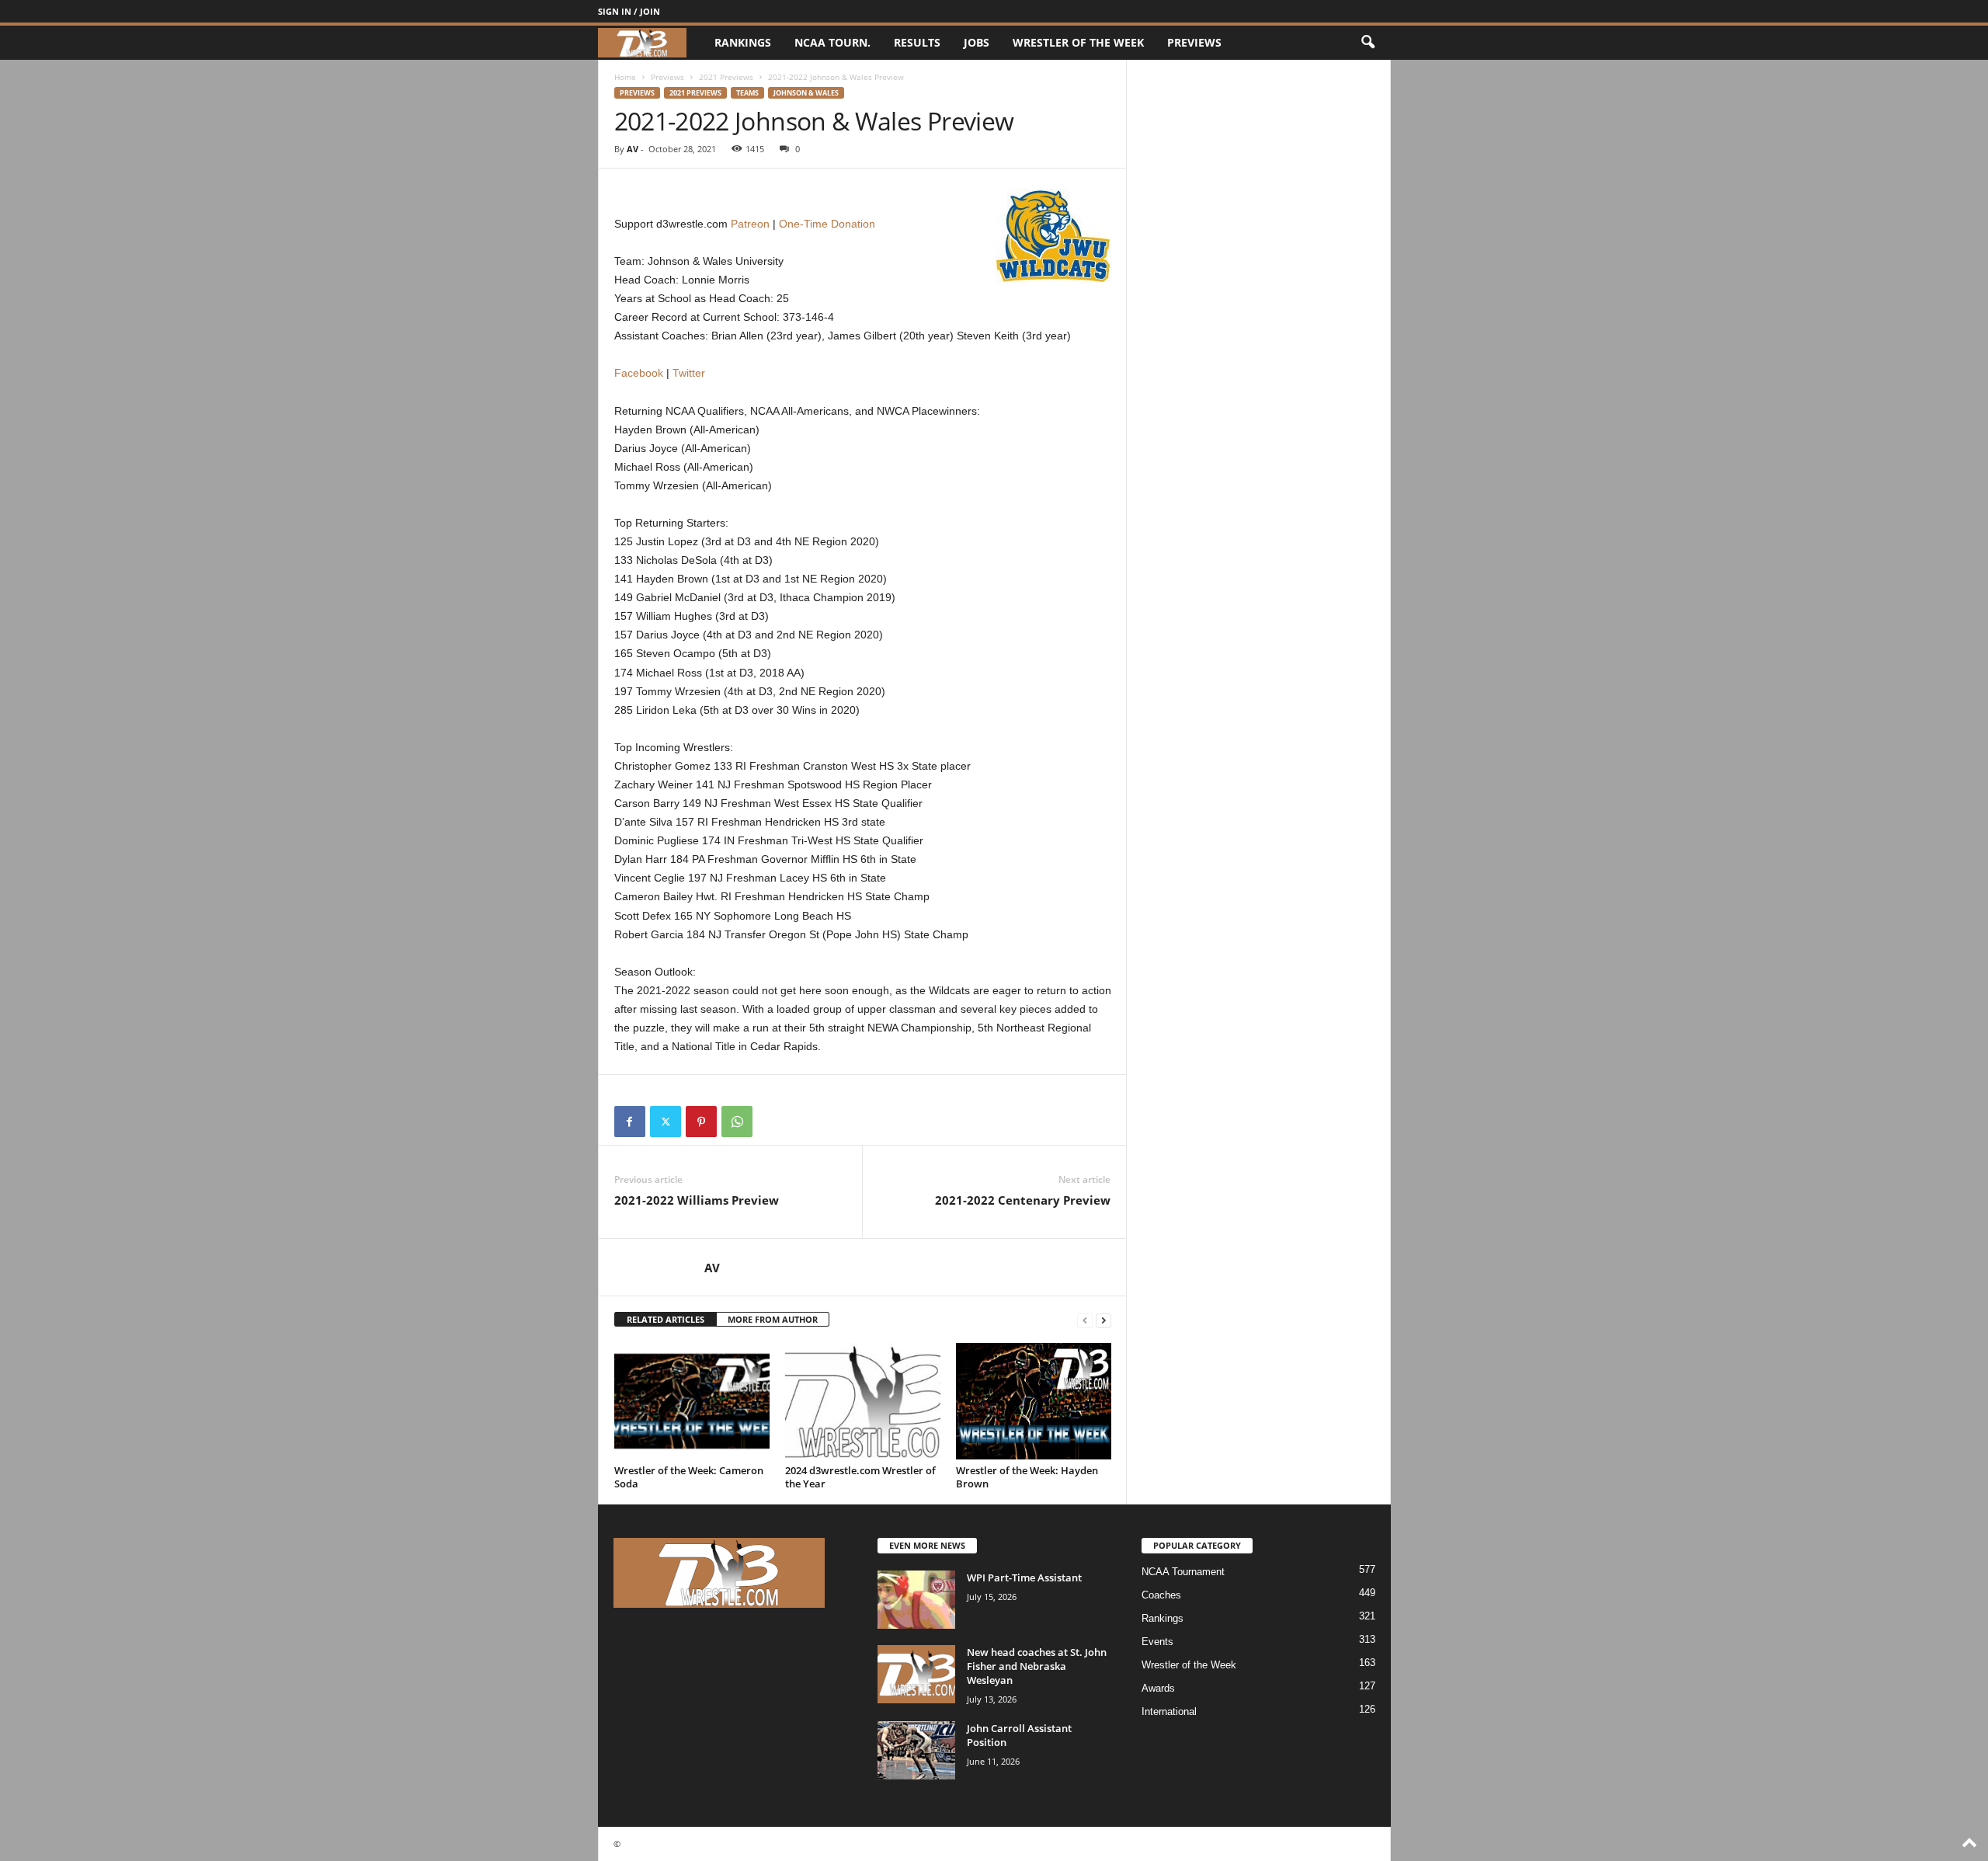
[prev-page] (1085, 1320)
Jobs (977, 42)
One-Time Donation (827, 224)
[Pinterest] (701, 1122)
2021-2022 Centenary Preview (1023, 1200)
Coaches (1161, 1595)
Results (917, 42)
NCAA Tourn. (832, 42)
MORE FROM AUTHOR (773, 1319)
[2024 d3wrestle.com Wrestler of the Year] (863, 1401)
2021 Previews (726, 77)
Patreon (750, 224)
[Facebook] (630, 1122)
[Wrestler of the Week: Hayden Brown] (1034, 1401)
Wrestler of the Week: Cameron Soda (689, 1477)
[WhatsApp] (737, 1122)
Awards (1158, 1688)
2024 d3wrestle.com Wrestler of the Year (860, 1477)
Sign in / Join (629, 11)
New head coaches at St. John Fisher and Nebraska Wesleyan (1037, 1666)
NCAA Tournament (1183, 1572)
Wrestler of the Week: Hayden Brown (1027, 1477)
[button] (1368, 43)
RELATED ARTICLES (666, 1319)
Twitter (689, 373)
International (1169, 1711)
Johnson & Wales (806, 93)
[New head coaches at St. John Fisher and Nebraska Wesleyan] (916, 1674)
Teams (747, 93)
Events (1157, 1642)
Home (625, 77)
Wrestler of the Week (1078, 42)
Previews (1194, 42)
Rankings (743, 42)
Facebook (639, 373)
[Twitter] (666, 1122)
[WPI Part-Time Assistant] (916, 1600)
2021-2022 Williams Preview (697, 1200)
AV (633, 149)
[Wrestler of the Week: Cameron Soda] (692, 1401)
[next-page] (1103, 1320)
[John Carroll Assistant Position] (916, 1750)
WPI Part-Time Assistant (1024, 1578)
